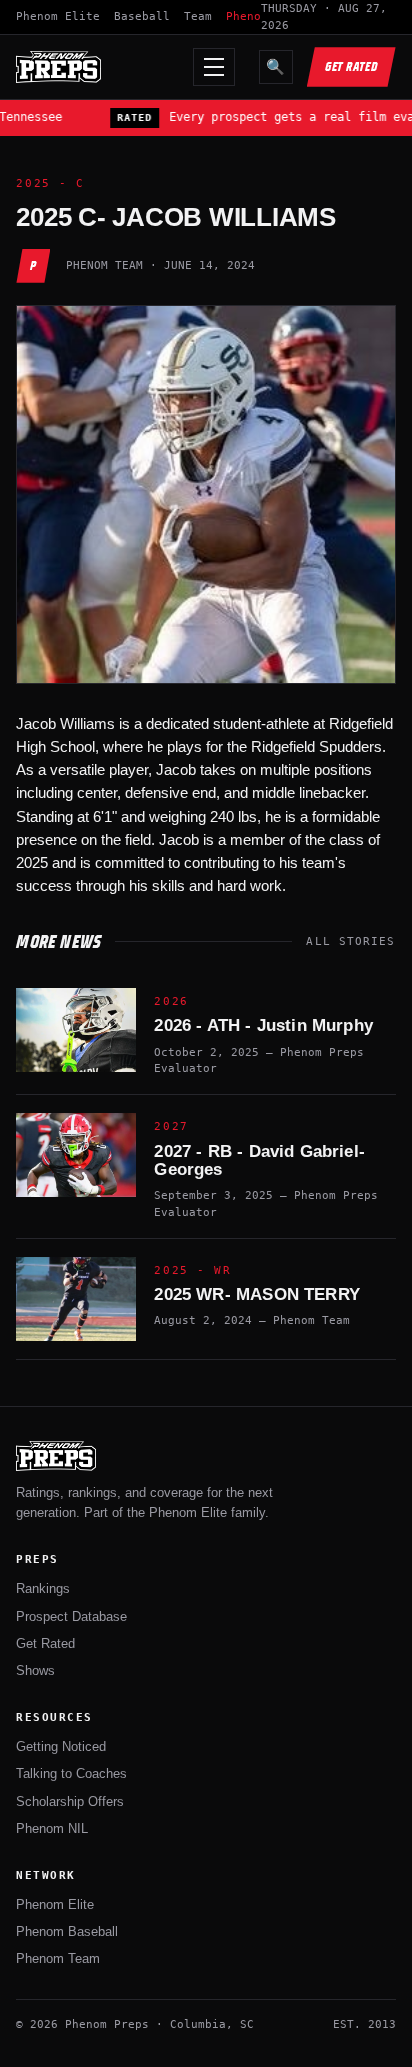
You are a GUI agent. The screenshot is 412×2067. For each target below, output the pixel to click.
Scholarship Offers (70, 1801)
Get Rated (351, 66)
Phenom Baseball (67, 1931)
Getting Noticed (61, 1746)
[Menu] (214, 67)
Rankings (43, 1588)
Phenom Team (58, 1958)
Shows (35, 1670)
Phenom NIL (52, 1828)
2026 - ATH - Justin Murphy (263, 1025)
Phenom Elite (58, 16)
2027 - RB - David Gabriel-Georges (259, 1160)
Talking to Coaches (71, 1773)
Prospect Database (71, 1616)
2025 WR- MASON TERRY (256, 1294)
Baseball (142, 16)
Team (198, 16)
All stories (350, 941)
